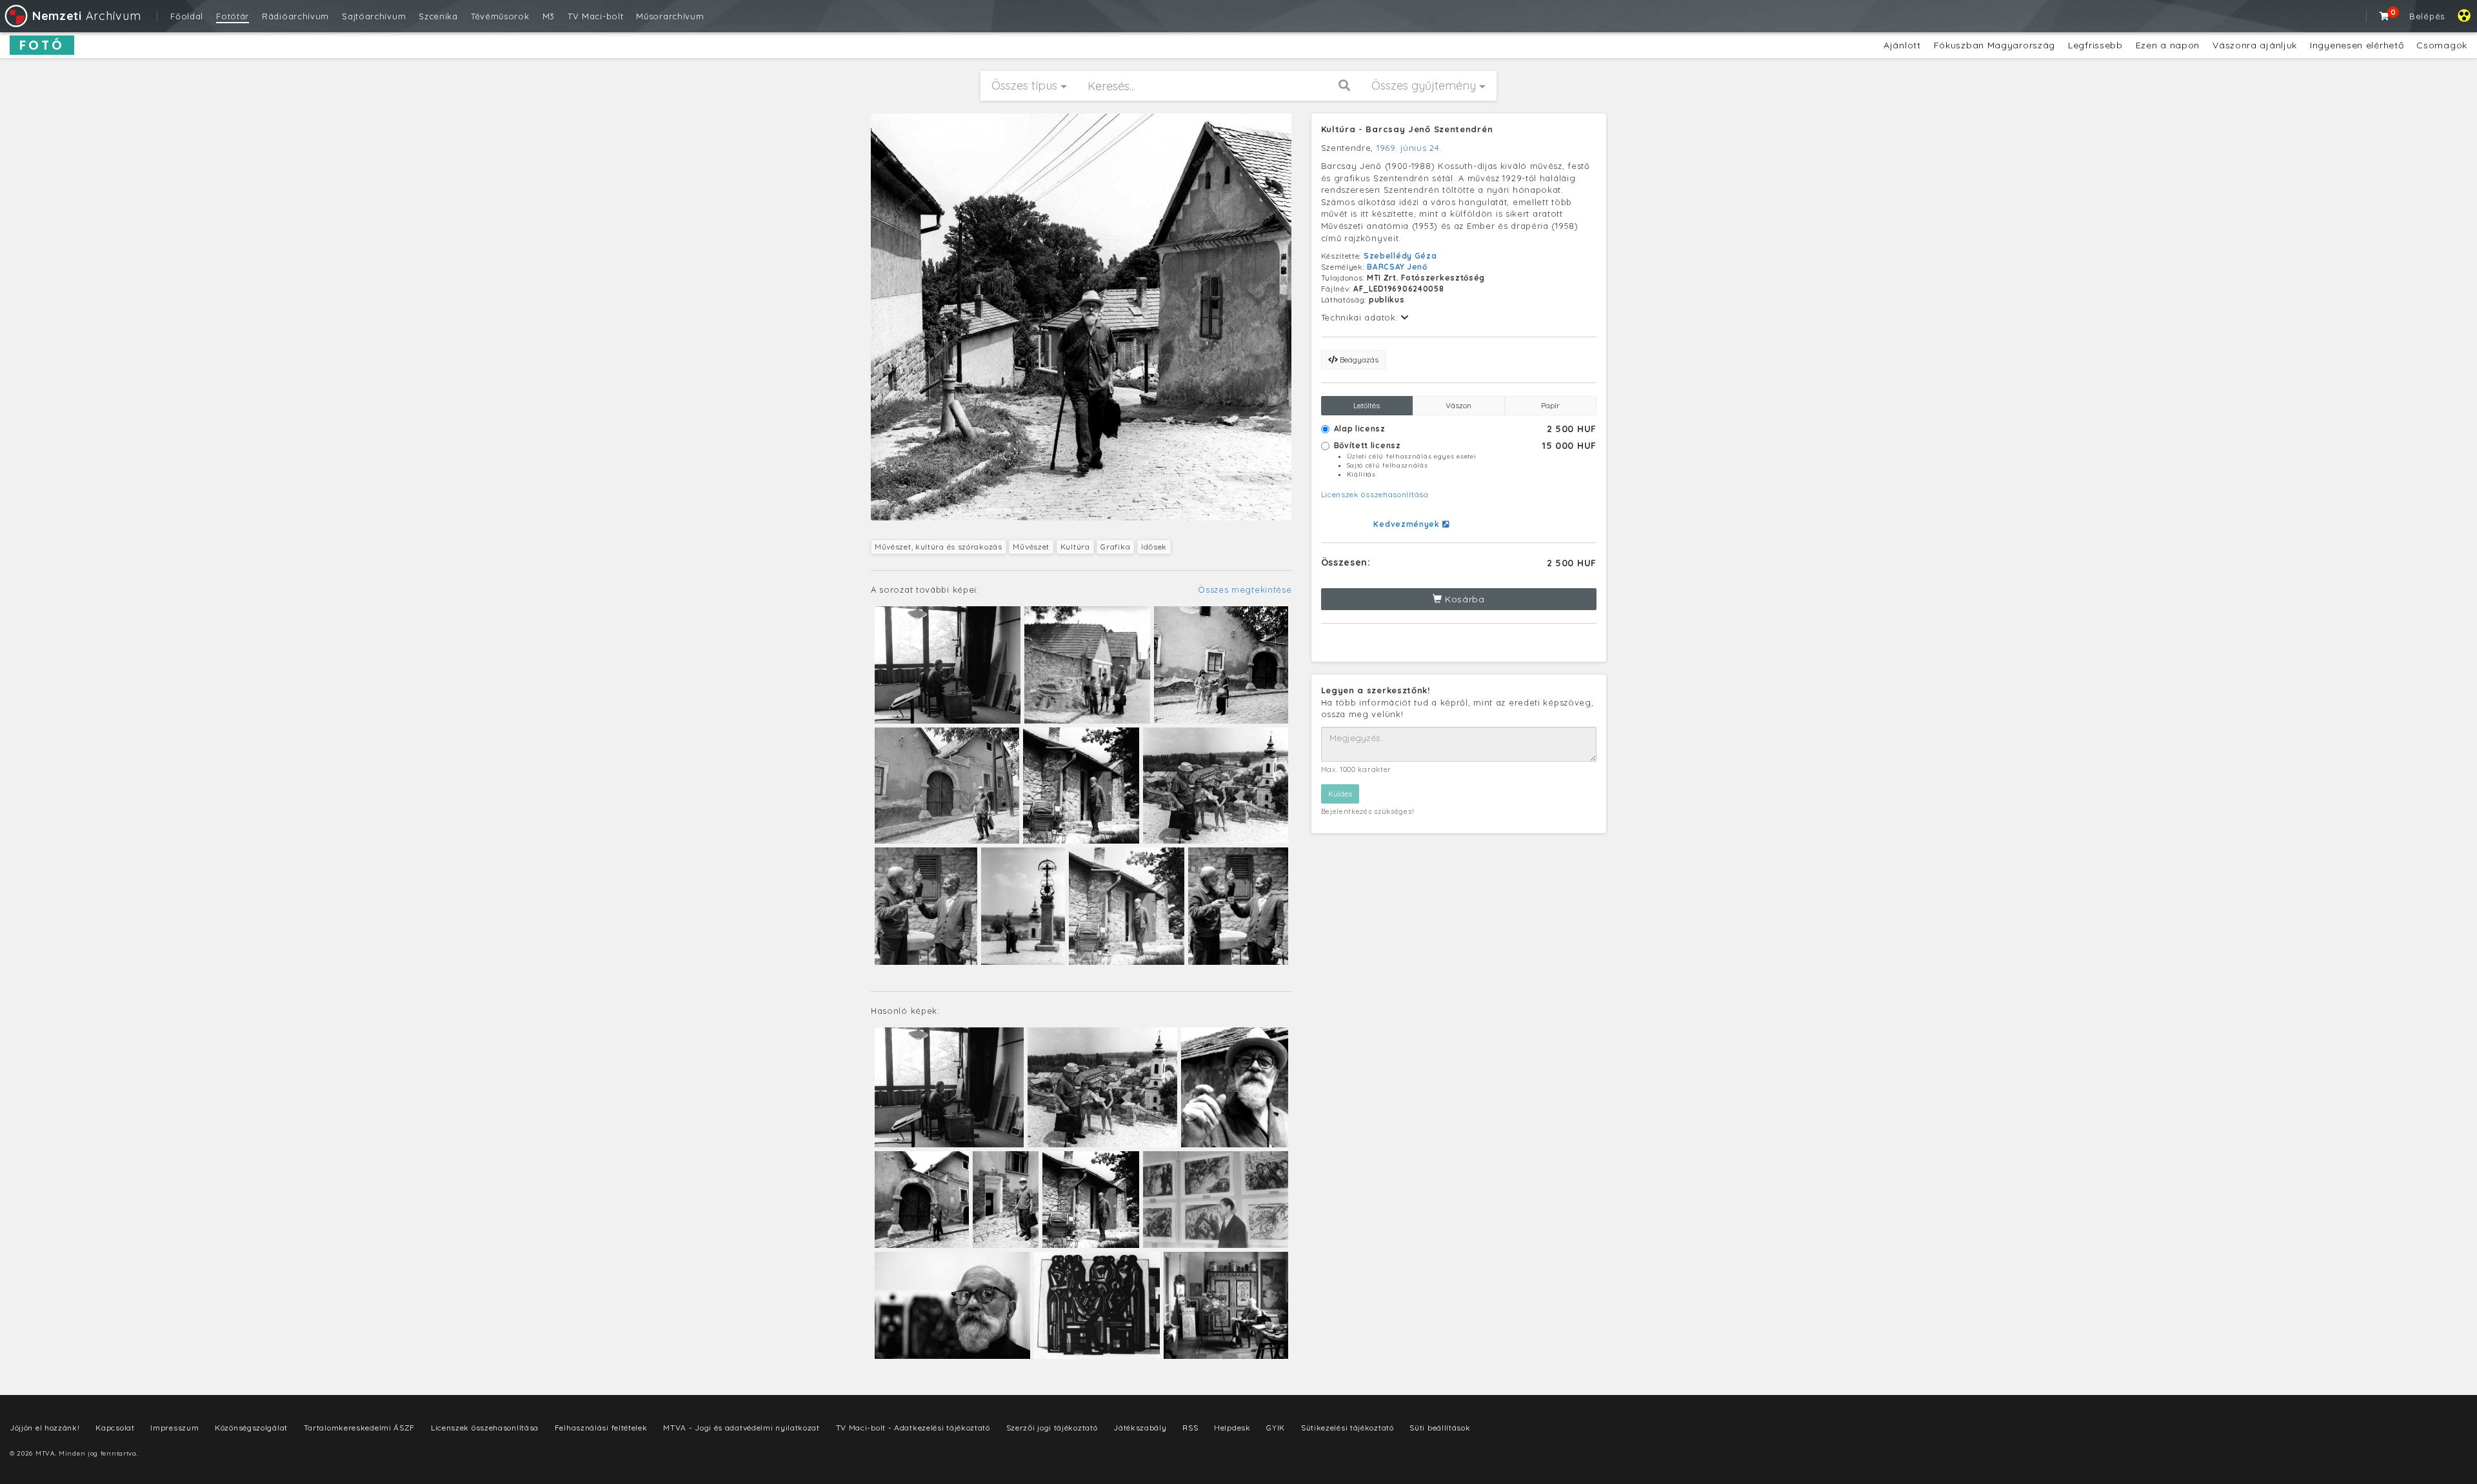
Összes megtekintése (1245, 589)
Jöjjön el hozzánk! (45, 1428)
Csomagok (2442, 45)
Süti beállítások (1440, 1428)
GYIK (1276, 1428)
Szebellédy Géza (1400, 256)
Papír (1550, 405)
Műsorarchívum (670, 16)
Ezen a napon (2168, 45)
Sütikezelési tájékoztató (1348, 1428)
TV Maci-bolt (595, 16)
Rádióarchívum (295, 16)
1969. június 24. (1409, 148)
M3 (549, 16)
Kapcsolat (115, 1428)
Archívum (86, 16)
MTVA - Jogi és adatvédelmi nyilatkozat (741, 1428)
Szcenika (438, 16)
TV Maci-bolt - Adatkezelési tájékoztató (913, 1428)
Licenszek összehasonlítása (1375, 494)
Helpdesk (1232, 1428)
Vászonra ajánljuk (2255, 45)
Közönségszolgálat (251, 1428)
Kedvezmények (1408, 524)
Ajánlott (1902, 45)
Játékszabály (1140, 1428)
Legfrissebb (2095, 45)
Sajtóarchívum (374, 16)
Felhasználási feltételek (601, 1428)
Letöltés (1367, 405)
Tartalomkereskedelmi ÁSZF (360, 1428)
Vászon (1458, 405)
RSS (1190, 1428)
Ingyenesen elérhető (2357, 45)
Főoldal (187, 16)
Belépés (2427, 16)
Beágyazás (1358, 360)
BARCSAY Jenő (1397, 267)
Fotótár (233, 16)
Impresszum (174, 1428)
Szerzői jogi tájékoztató (1052, 1428)
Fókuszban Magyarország (1995, 45)
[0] (2385, 16)
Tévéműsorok (500, 16)
